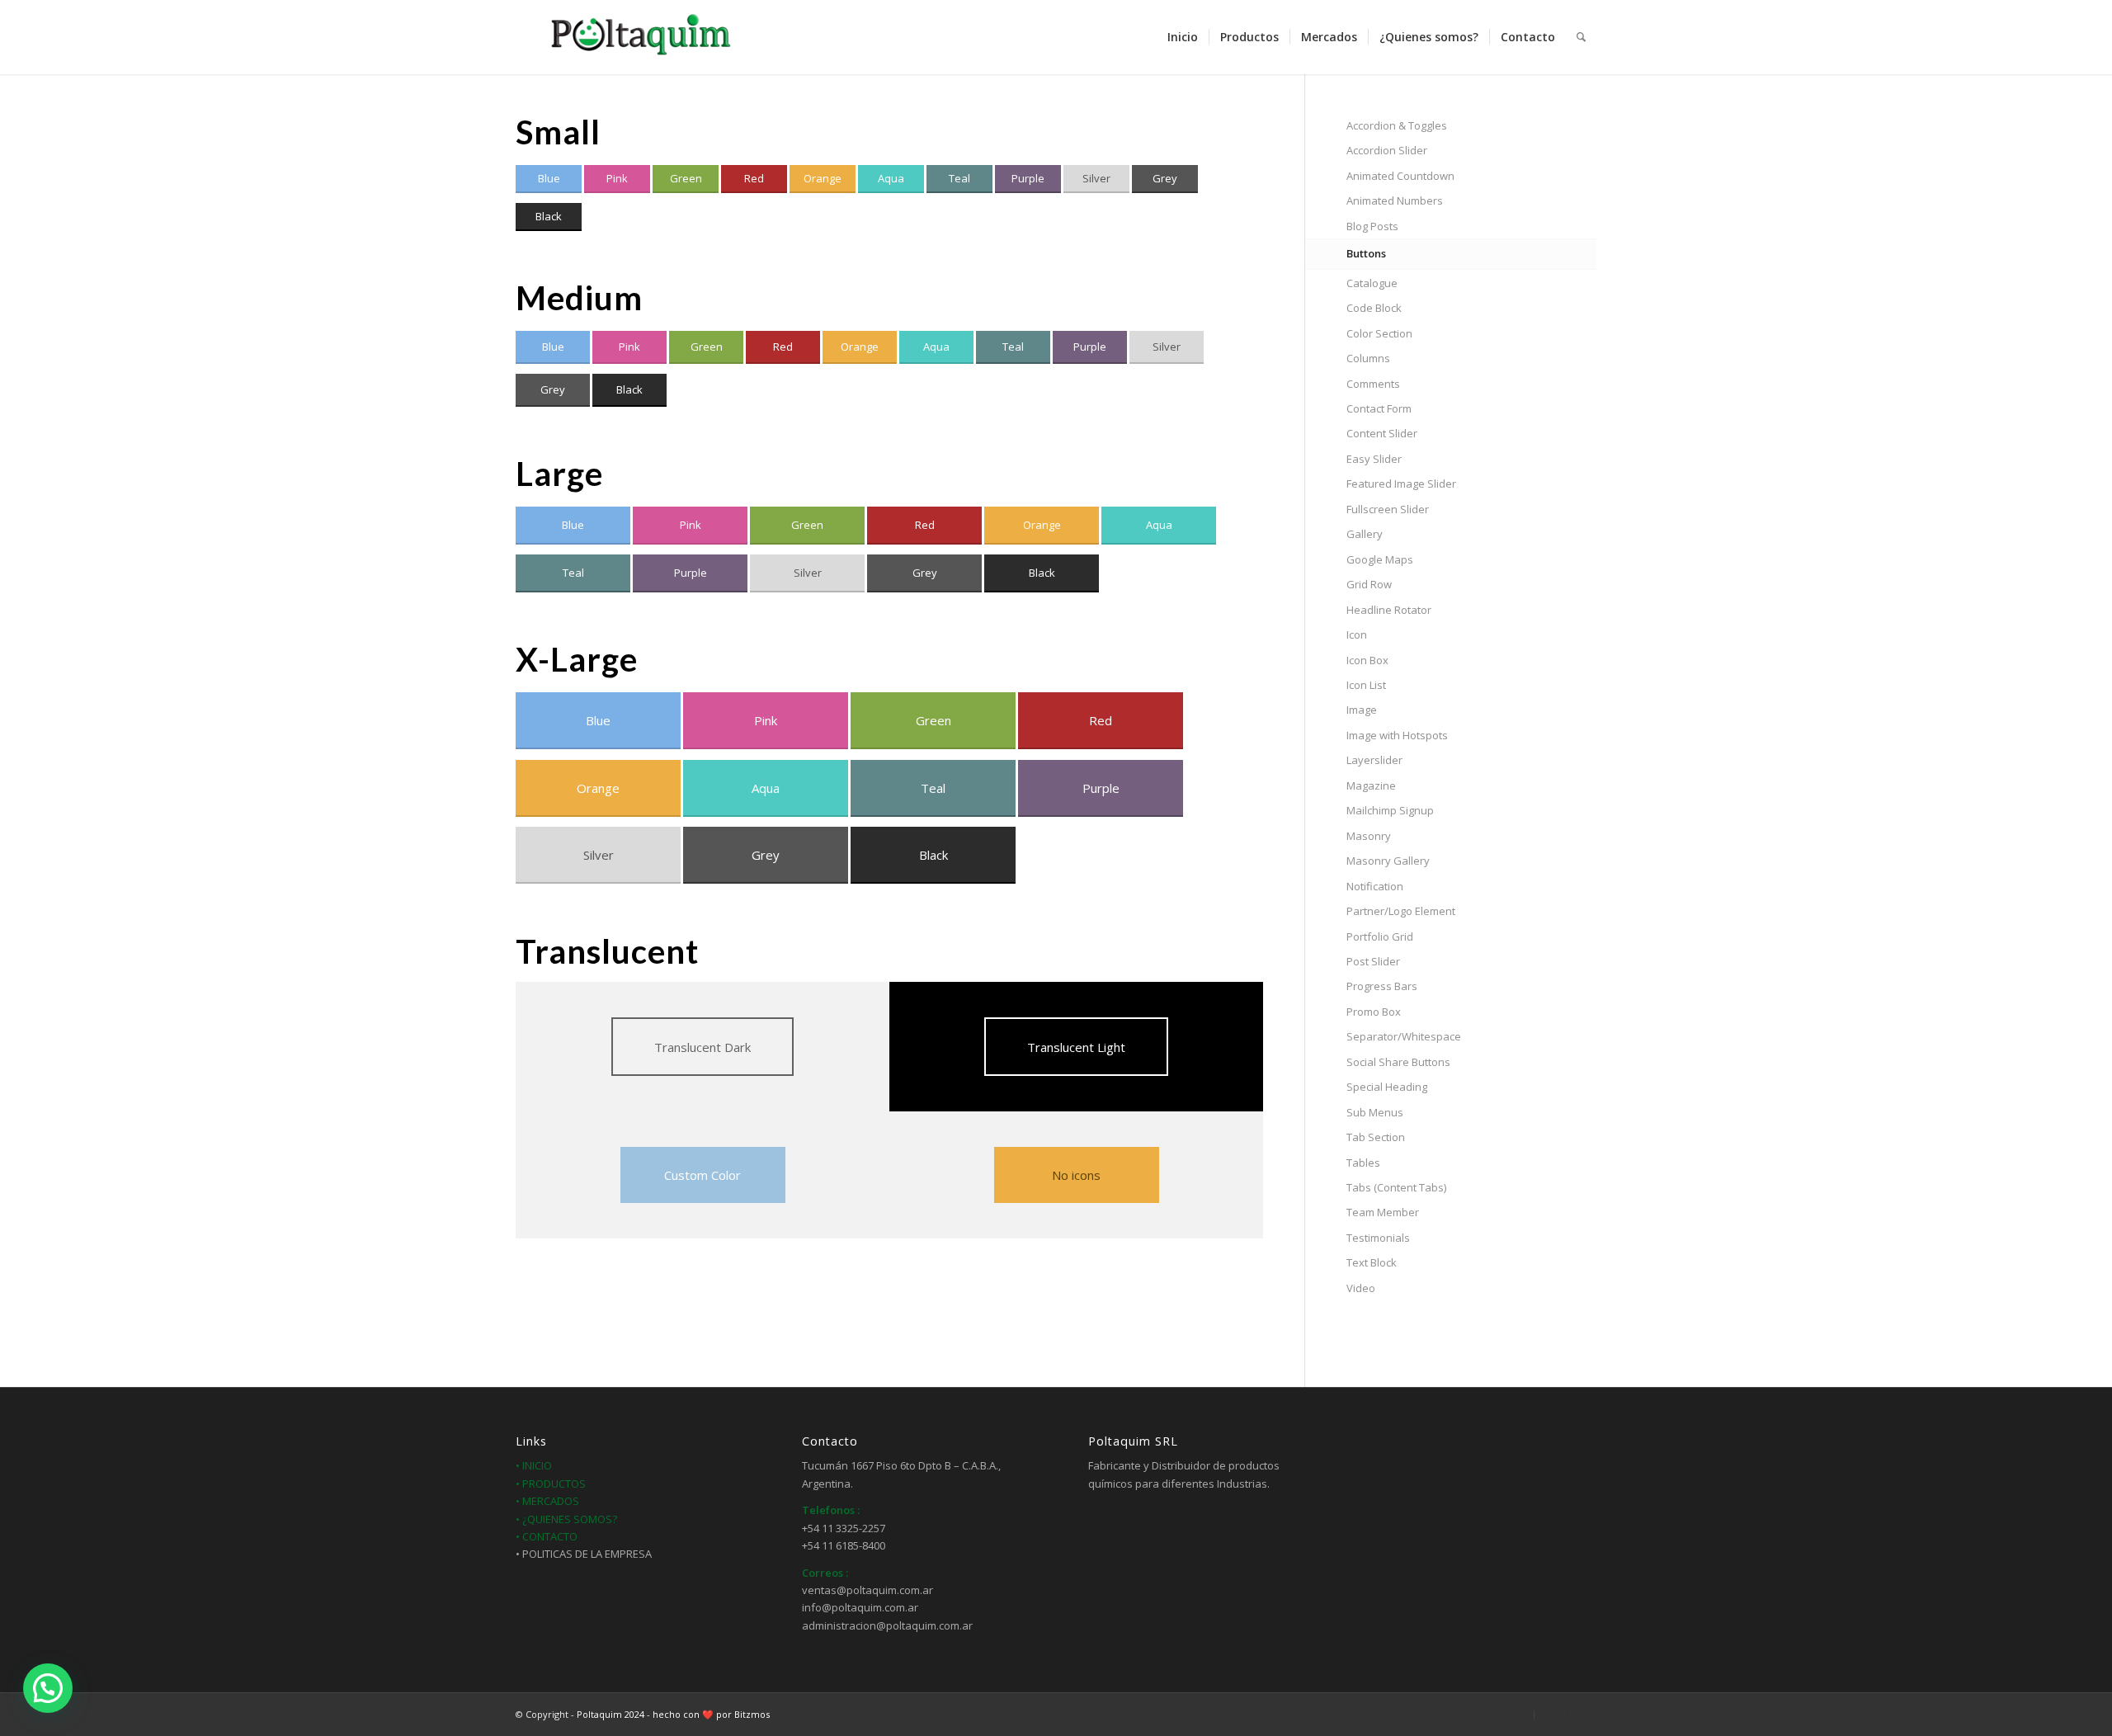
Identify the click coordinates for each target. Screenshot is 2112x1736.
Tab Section (1376, 1137)
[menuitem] (1183, 37)
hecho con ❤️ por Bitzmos (711, 1714)
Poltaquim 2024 (610, 1714)
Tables (1363, 1163)
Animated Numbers (1395, 200)
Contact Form (1379, 408)
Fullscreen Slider (1388, 509)
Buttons (1366, 253)
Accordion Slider (1387, 150)
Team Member (1383, 1212)
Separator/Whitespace (1404, 1036)
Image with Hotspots (1397, 735)
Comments (1373, 384)
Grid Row (1369, 584)
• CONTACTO (547, 1536)
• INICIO (534, 1465)
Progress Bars (1382, 986)
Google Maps (1380, 559)
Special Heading (1387, 1087)
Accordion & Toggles (1397, 125)
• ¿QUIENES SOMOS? (566, 1519)
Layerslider (1374, 760)
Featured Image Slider (1401, 484)
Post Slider (1373, 961)
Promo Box (1374, 1012)
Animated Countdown (1400, 176)
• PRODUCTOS (551, 1484)
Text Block (1372, 1262)
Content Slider (1382, 433)
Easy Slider (1374, 459)
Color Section (1379, 333)
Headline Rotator (1389, 610)
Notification (1375, 886)
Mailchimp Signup (1390, 810)
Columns (1368, 358)
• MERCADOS (547, 1501)
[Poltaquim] (639, 37)
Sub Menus (1375, 1112)
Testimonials (1378, 1238)
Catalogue (1372, 283)
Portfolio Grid (1380, 936)
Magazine (1371, 785)
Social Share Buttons (1398, 1062)
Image (1362, 710)
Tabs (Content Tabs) (1396, 1187)
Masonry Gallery (1388, 861)
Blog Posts (1372, 226)
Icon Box (1367, 660)
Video (1361, 1288)
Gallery (1365, 534)
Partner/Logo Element (1401, 911)
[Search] (1581, 37)
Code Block (1374, 308)
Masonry (1369, 836)
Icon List (1366, 685)
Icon (1357, 634)
